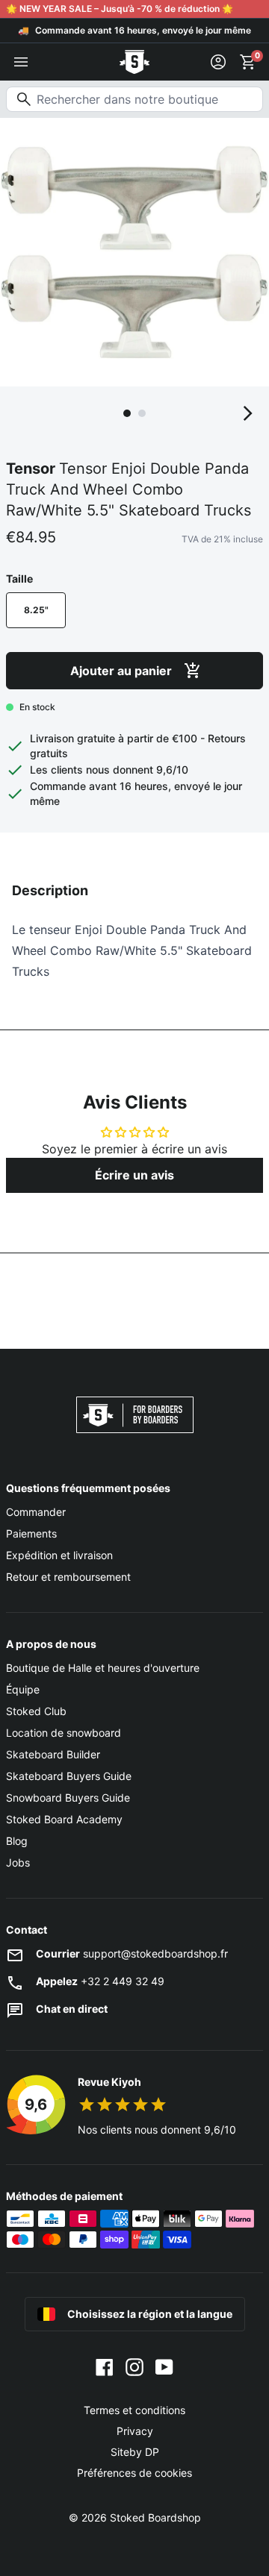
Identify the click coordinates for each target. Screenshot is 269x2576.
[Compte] (218, 62)
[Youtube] (164, 2366)
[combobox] (134, 99)
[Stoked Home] (134, 62)
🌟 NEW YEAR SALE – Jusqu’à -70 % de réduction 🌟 (120, 9)
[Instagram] (134, 2366)
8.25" (36, 610)
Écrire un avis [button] (134, 1175)
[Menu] (21, 62)
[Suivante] (248, 413)
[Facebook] (105, 2366)
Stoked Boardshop (155, 2517)
